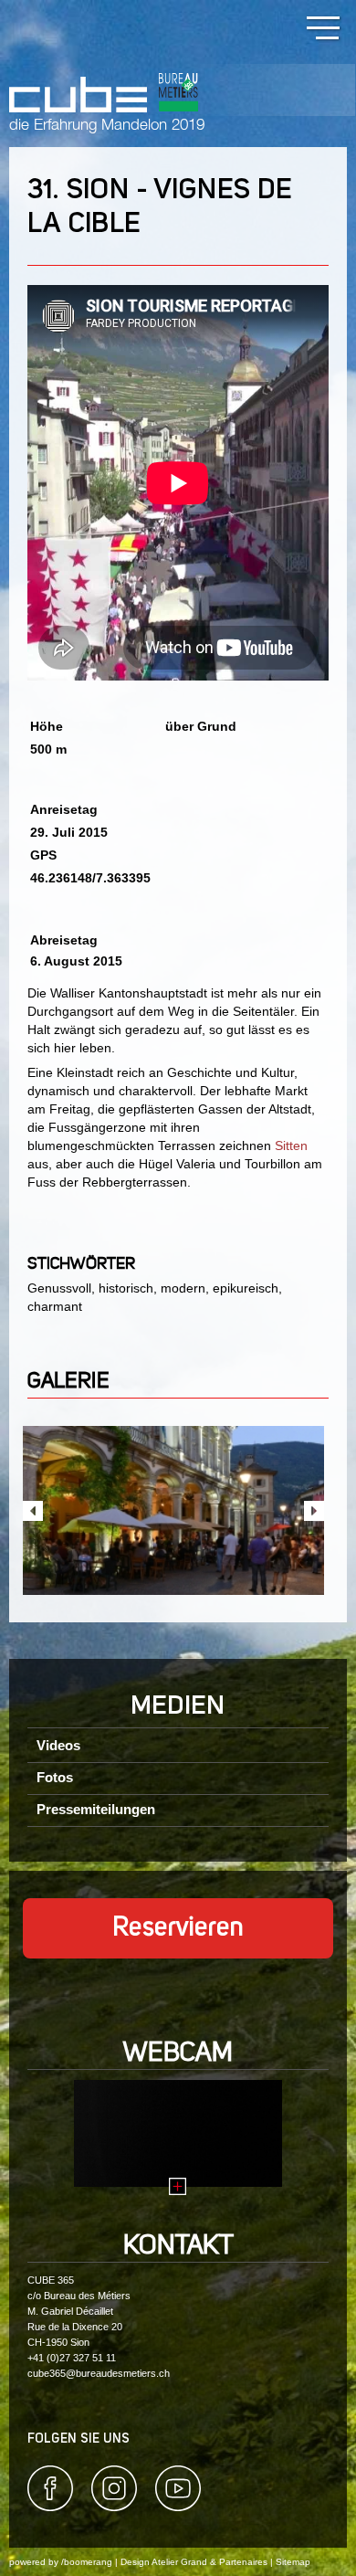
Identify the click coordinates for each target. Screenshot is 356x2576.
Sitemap (293, 2562)
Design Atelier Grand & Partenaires (194, 2562)
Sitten (291, 1145)
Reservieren (178, 1928)
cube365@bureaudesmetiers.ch (99, 2373)
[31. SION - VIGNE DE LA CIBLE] (173, 1511)
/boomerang (87, 2562)
